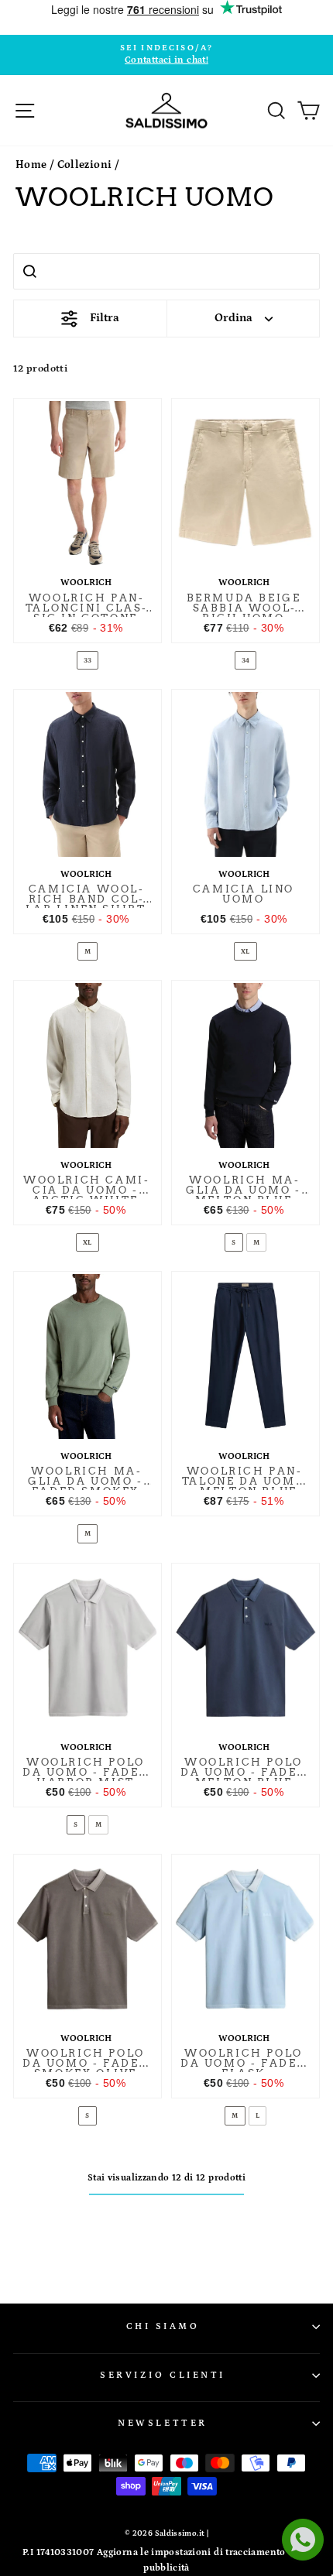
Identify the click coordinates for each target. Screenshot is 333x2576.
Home (31, 165)
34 (246, 660)
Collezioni (85, 165)
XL (245, 951)
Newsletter (162, 2423)
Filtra (105, 318)
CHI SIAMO (163, 2326)
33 (88, 660)
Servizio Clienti (163, 2375)
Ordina (233, 318)
